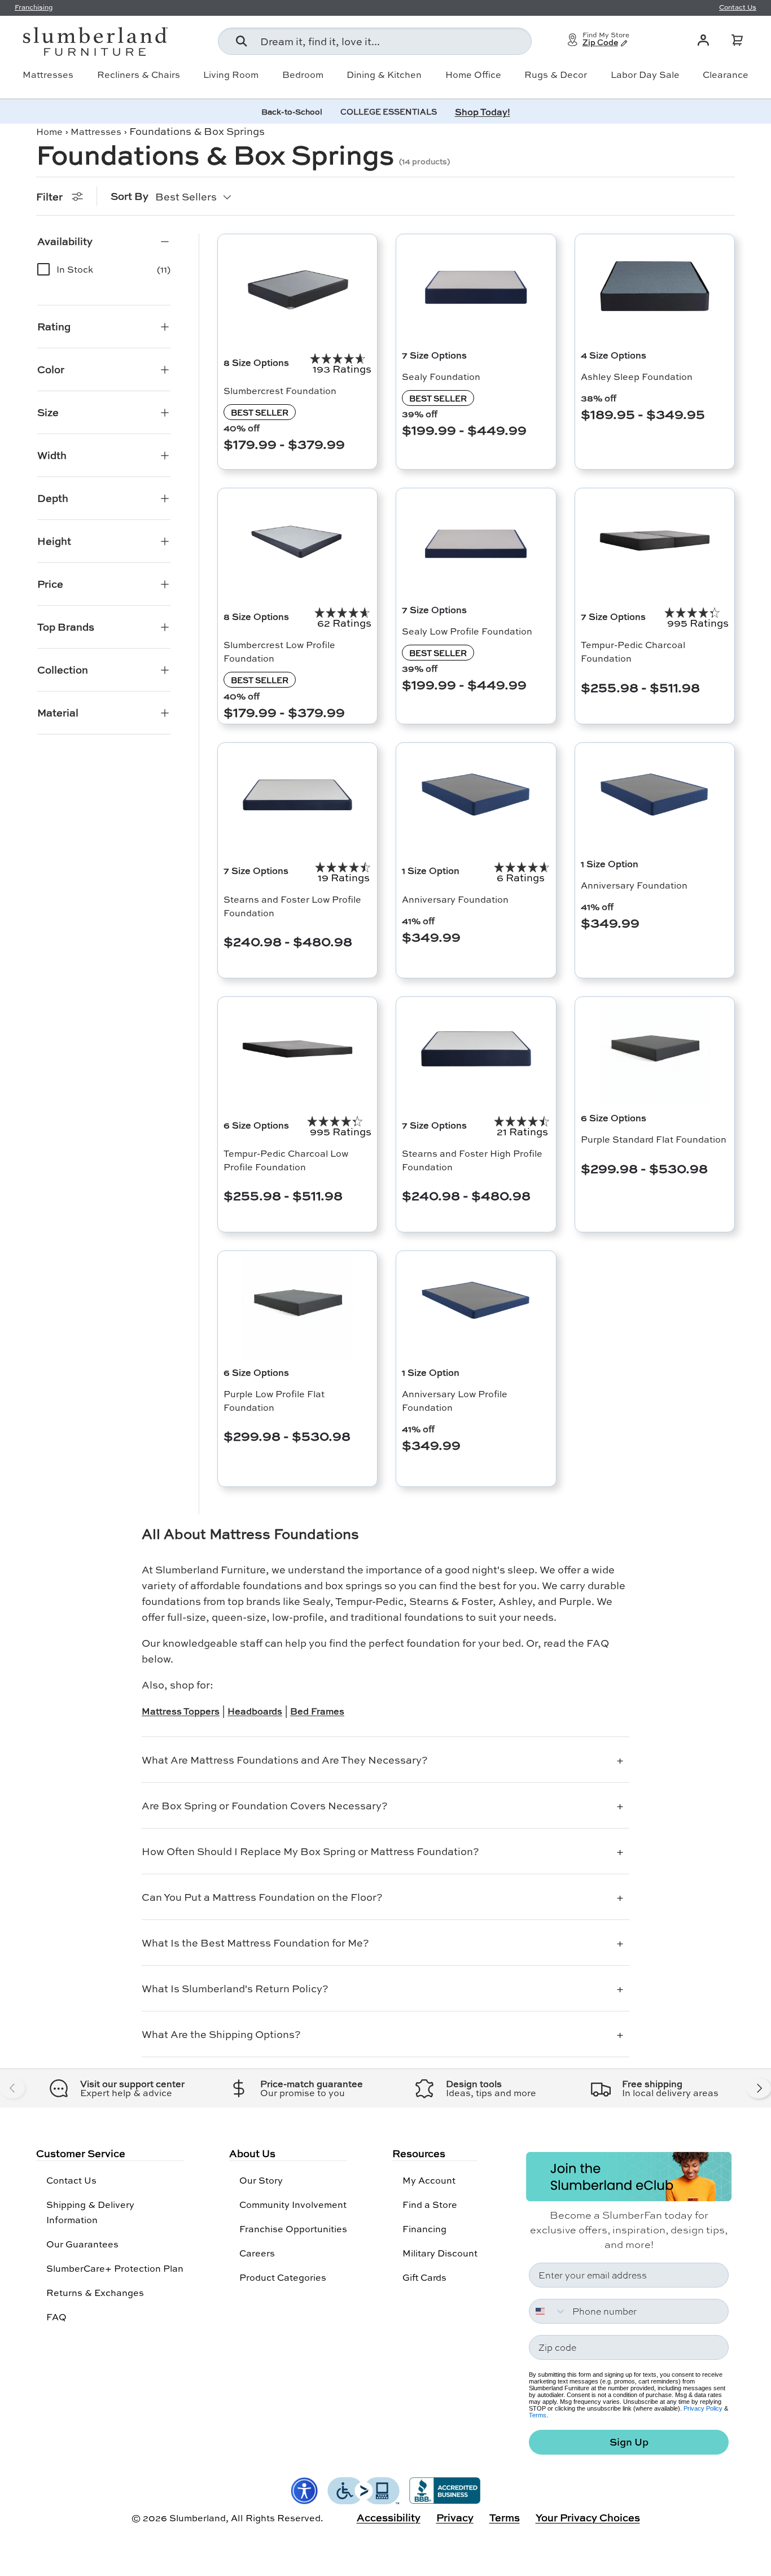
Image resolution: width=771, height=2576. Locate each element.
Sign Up (629, 2442)
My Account (429, 2180)
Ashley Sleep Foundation (637, 376)
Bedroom (303, 75)
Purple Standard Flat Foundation (654, 1139)
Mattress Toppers (181, 1711)
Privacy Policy (703, 2408)
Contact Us (71, 2180)
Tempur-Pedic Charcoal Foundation (633, 651)
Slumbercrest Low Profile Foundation (279, 651)
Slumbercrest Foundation (280, 390)
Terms (538, 2415)
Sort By (130, 196)
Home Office (473, 75)
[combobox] (375, 41)
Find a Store (430, 2204)
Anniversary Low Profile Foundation (455, 1400)
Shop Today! (483, 111)
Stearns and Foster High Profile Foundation (472, 1160)
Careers (257, 2253)
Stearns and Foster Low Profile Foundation (292, 906)
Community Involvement (293, 2204)
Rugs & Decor (556, 75)
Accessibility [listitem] (389, 2517)
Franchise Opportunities (293, 2229)
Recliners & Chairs (139, 75)
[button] (737, 40)
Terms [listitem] (505, 2517)
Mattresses (48, 75)
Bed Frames (317, 1711)
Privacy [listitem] (455, 2517)
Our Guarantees (82, 2244)
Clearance (726, 75)
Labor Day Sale (645, 75)
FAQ (56, 2317)
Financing (424, 2229)
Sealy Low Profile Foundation (467, 631)
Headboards (255, 1711)
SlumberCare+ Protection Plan (115, 2268)
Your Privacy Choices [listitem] (588, 2517)
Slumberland (198, 2518)
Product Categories (283, 2277)
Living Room (231, 75)
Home (49, 131)
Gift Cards (424, 2277)
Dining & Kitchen (384, 75)
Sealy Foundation (441, 376)
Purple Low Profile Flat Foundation (274, 1400)
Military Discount (440, 2253)
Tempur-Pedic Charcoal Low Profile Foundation (286, 1160)
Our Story (261, 2180)
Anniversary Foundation (455, 899)
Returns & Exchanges (95, 2292)
